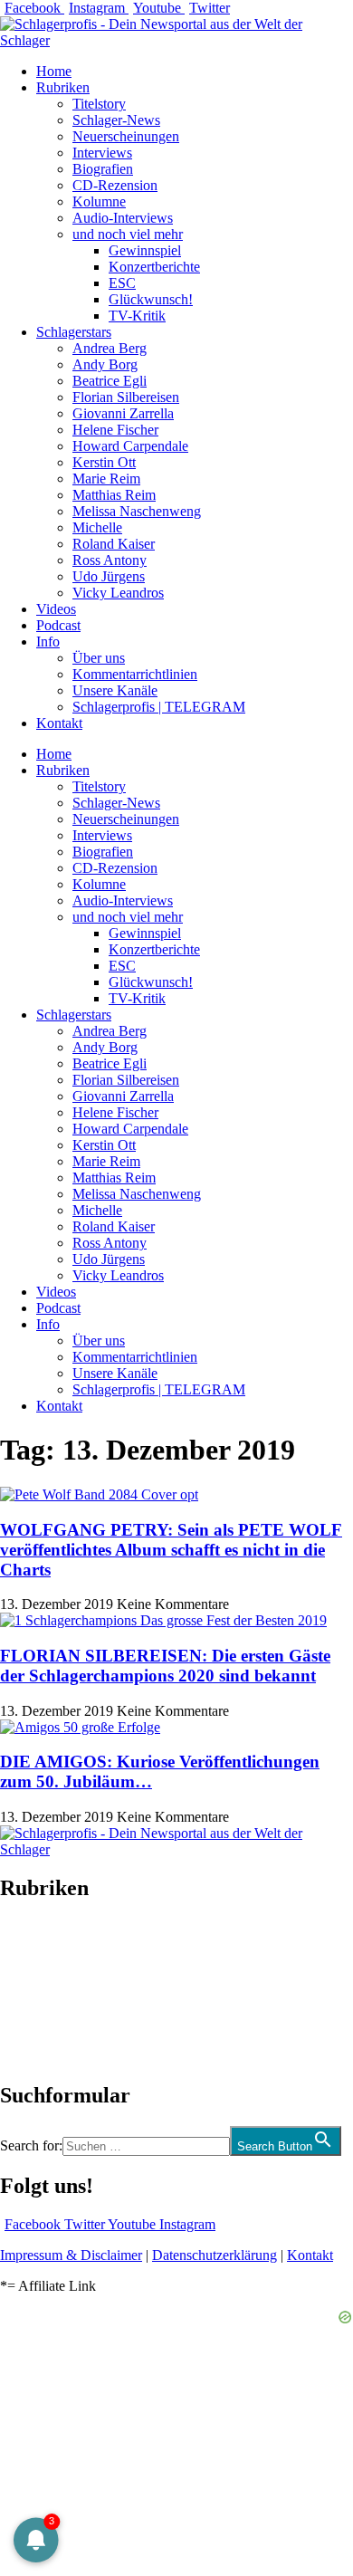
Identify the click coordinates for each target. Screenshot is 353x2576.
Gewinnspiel (145, 250)
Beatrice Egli (110, 381)
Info (48, 642)
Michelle (97, 527)
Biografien (103, 169)
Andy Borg (105, 364)
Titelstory (99, 104)
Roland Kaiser (114, 544)
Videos (56, 609)
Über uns (99, 658)
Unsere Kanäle (115, 690)
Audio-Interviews (123, 218)
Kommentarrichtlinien (135, 674)
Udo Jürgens (109, 576)
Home (54, 71)
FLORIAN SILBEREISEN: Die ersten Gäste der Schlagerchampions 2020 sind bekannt (165, 1666)
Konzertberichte (154, 267)
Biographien (35, 1992)
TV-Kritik (137, 316)
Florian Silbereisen (126, 397)
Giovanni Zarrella (123, 413)
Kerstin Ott (104, 462)
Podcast (58, 625)
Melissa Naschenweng (137, 511)
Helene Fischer (115, 430)
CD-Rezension (115, 185)
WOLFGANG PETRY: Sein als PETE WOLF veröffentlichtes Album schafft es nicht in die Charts (171, 1550)
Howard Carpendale (130, 446)
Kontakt (59, 723)
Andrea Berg (110, 348)
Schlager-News (116, 120)
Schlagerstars (74, 332)
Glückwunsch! (151, 299)
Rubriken (63, 87)
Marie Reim (106, 479)
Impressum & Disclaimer (71, 2255)
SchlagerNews (42, 1943)
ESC (122, 283)
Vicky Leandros (118, 593)
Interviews (102, 153)
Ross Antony (110, 560)
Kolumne (99, 201)
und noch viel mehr (128, 234)
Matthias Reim (114, 495)
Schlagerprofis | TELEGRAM (159, 707)
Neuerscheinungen (126, 136)
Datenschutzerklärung (215, 2255)
